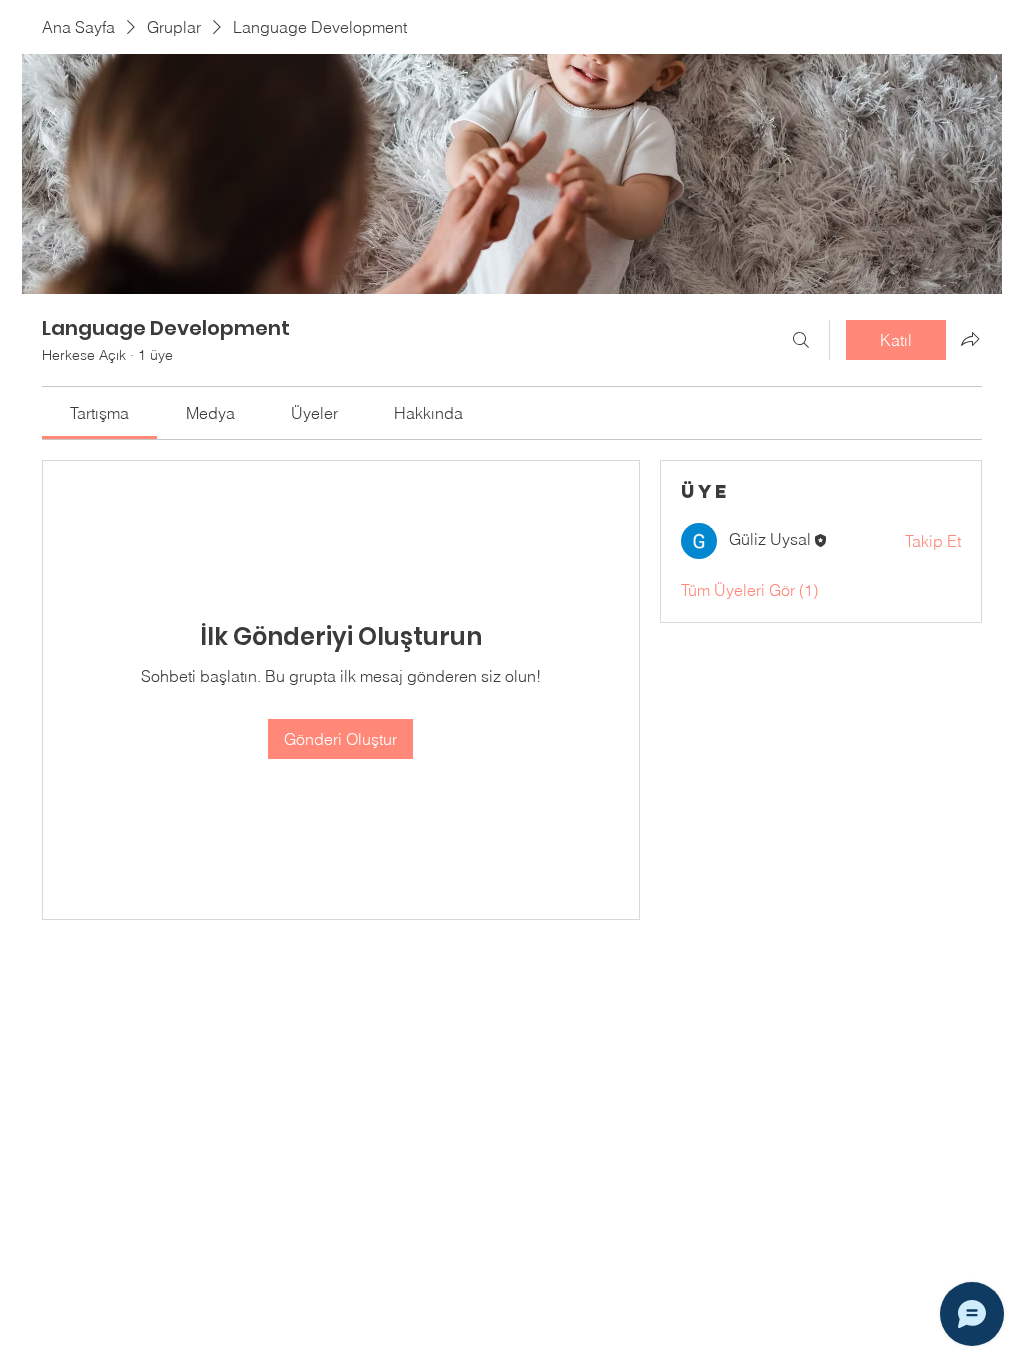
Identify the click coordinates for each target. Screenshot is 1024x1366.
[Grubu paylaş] (970, 339)
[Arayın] (801, 340)
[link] (99, 413)
